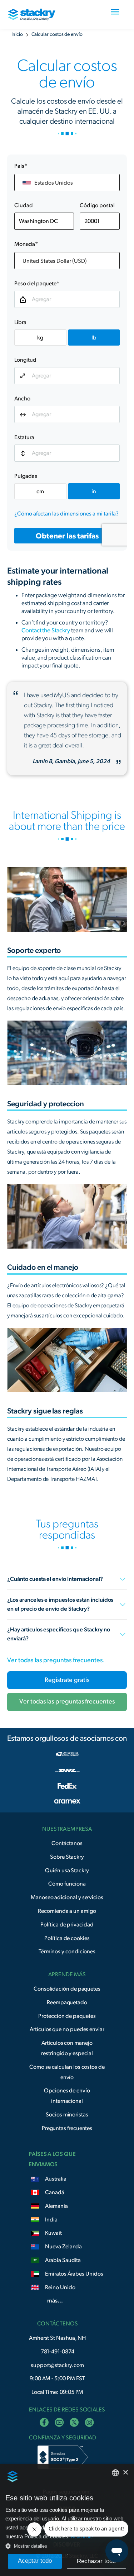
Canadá (55, 2192)
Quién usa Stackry (67, 1871)
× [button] (126, 2472)
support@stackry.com (58, 2365)
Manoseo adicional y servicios (67, 1897)
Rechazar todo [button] (96, 2561)
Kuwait (53, 2233)
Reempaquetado (67, 2002)
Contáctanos (67, 1843)
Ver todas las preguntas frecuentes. (56, 1660)
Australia (56, 2179)
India (51, 2220)
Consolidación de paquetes (67, 1989)
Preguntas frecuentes (67, 2128)
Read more (82, 2537)
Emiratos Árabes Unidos (74, 2274)
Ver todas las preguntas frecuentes (67, 1702)
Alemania (56, 2206)
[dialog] (67, 2520)
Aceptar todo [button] (35, 2561)
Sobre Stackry (67, 1857)
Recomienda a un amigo (67, 1911)
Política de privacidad (67, 1925)
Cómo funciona (67, 1884)
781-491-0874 (58, 2352)
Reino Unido (60, 2287)
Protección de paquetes (67, 2016)
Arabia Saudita (63, 2260)
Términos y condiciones (67, 1952)
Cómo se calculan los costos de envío (67, 2072)
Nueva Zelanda (63, 2247)
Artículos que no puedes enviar (67, 2029)
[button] (115, 14)
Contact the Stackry (46, 630)
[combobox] (115, 2473)
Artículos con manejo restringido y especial (67, 2048)
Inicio (17, 34)
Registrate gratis (67, 1680)
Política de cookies (67, 1938)
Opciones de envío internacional (67, 2096)
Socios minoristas (67, 2115)
